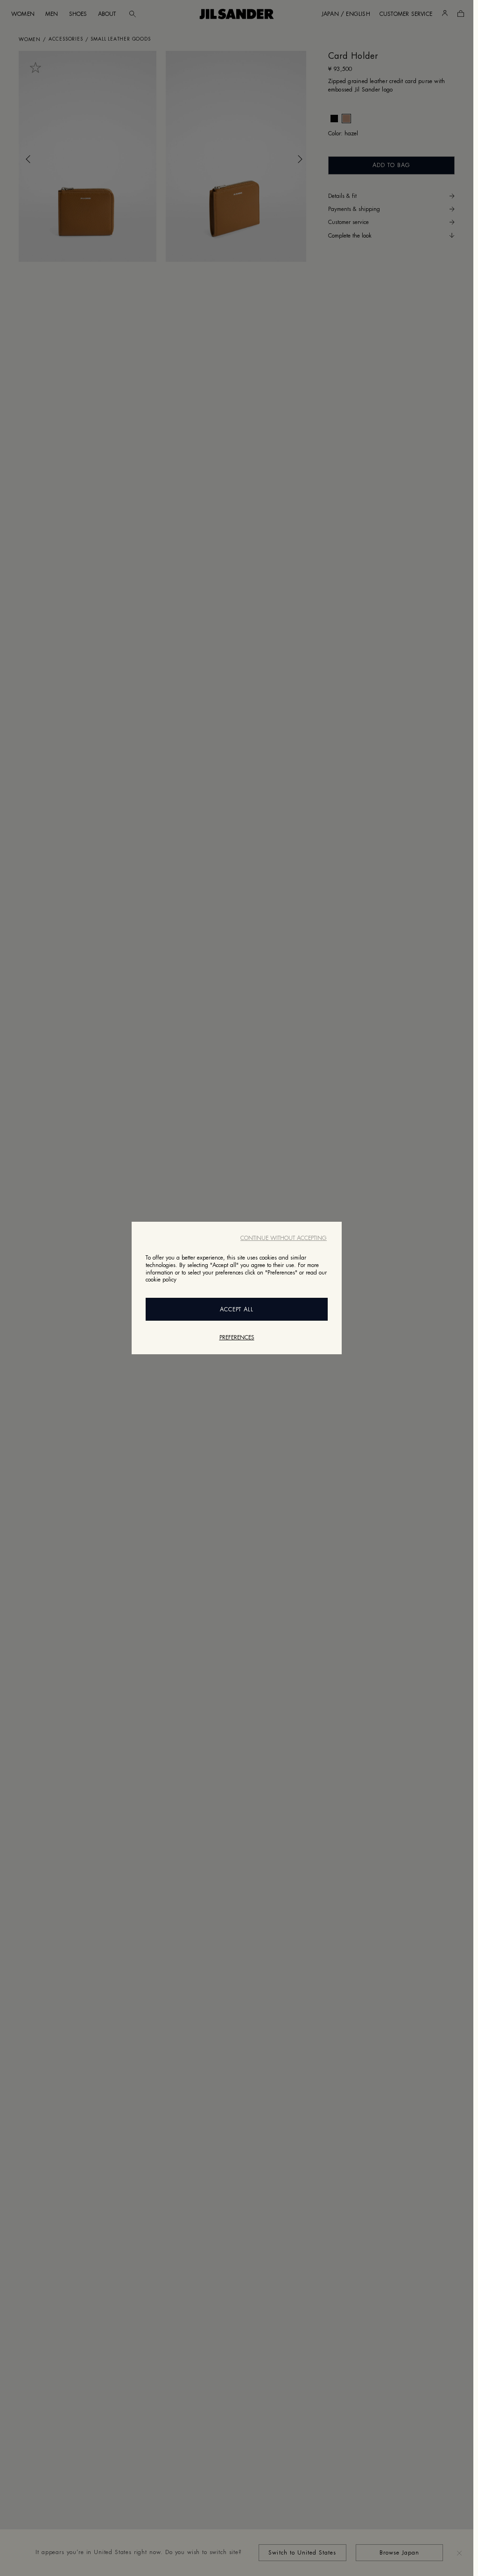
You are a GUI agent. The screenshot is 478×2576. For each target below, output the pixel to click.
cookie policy (161, 1280)
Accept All (237, 1309)
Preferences (237, 1337)
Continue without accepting (284, 1238)
